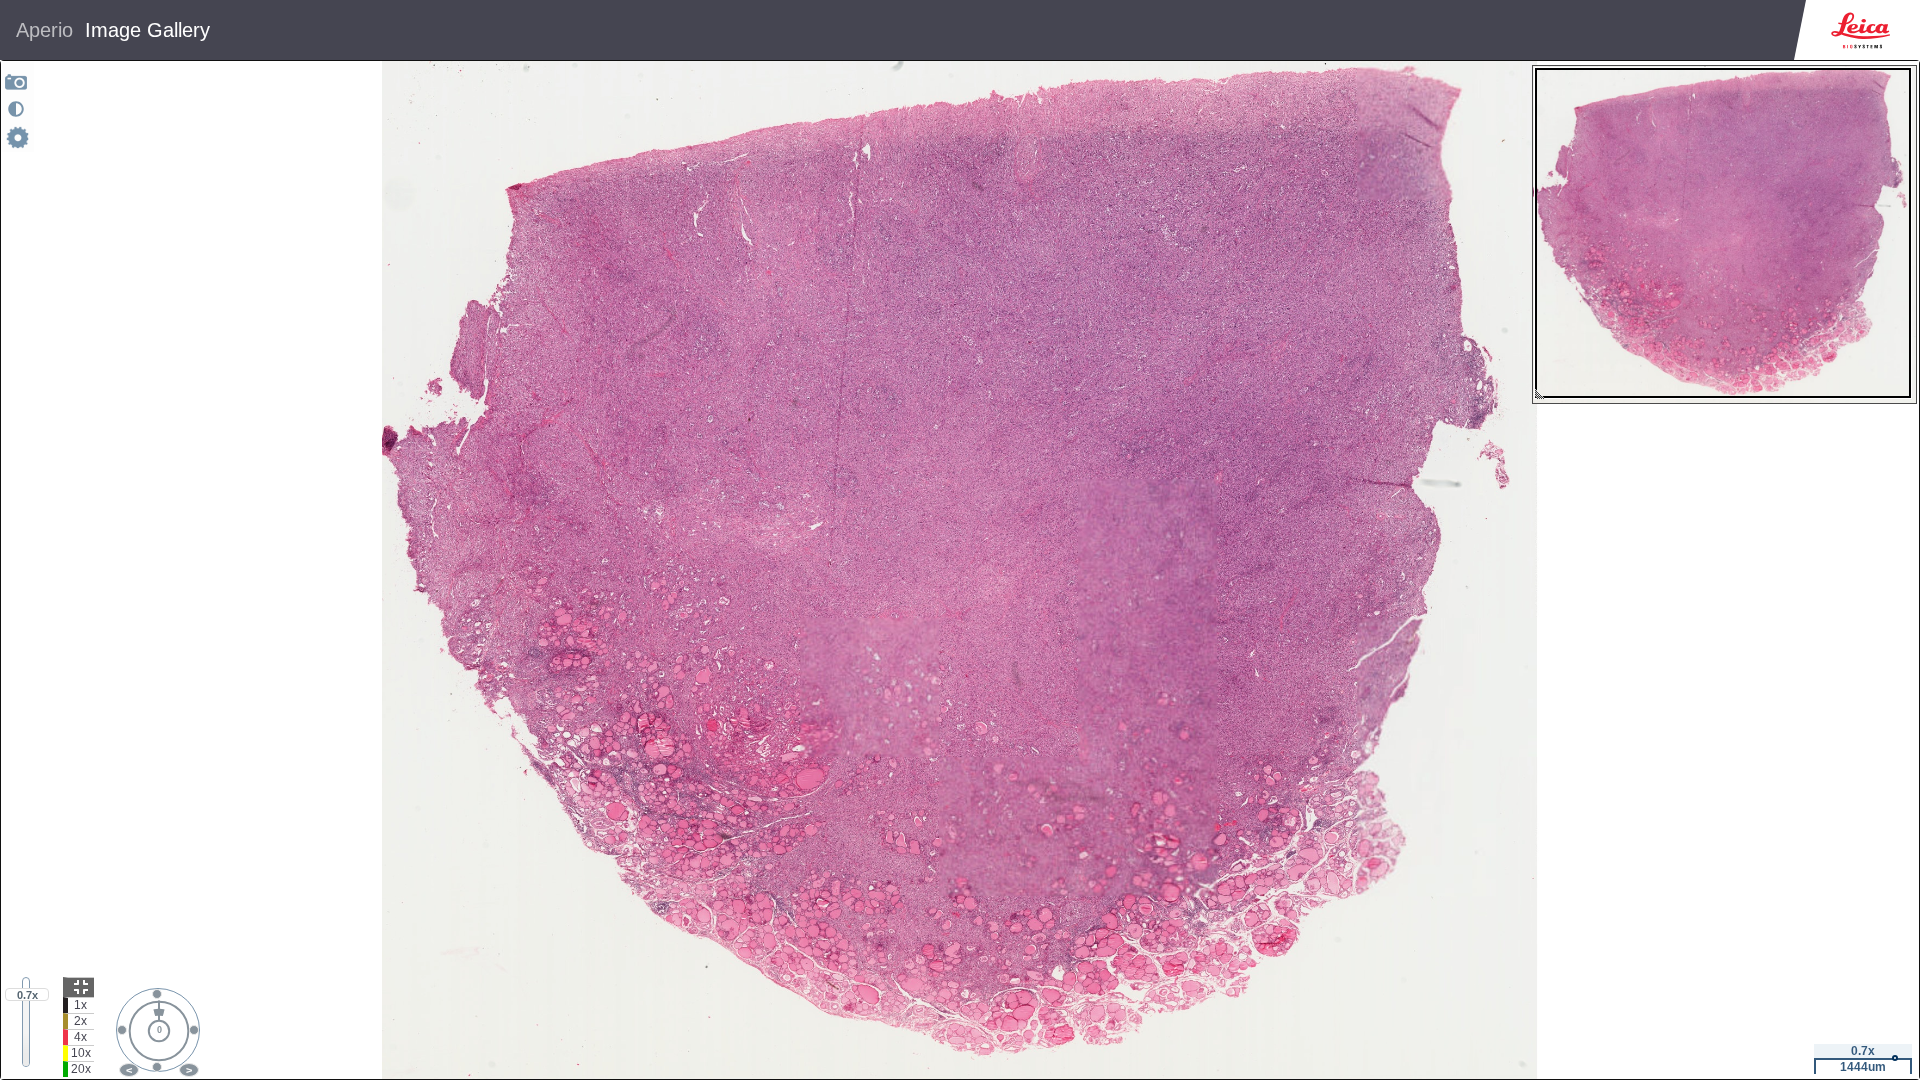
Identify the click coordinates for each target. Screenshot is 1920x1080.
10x (81, 1053)
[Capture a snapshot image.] (16, 81)
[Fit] (78, 987)
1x (80, 1005)
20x (81, 1069)
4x (80, 1037)
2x (80, 1021)
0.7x (27, 995)
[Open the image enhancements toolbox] (16, 109)
